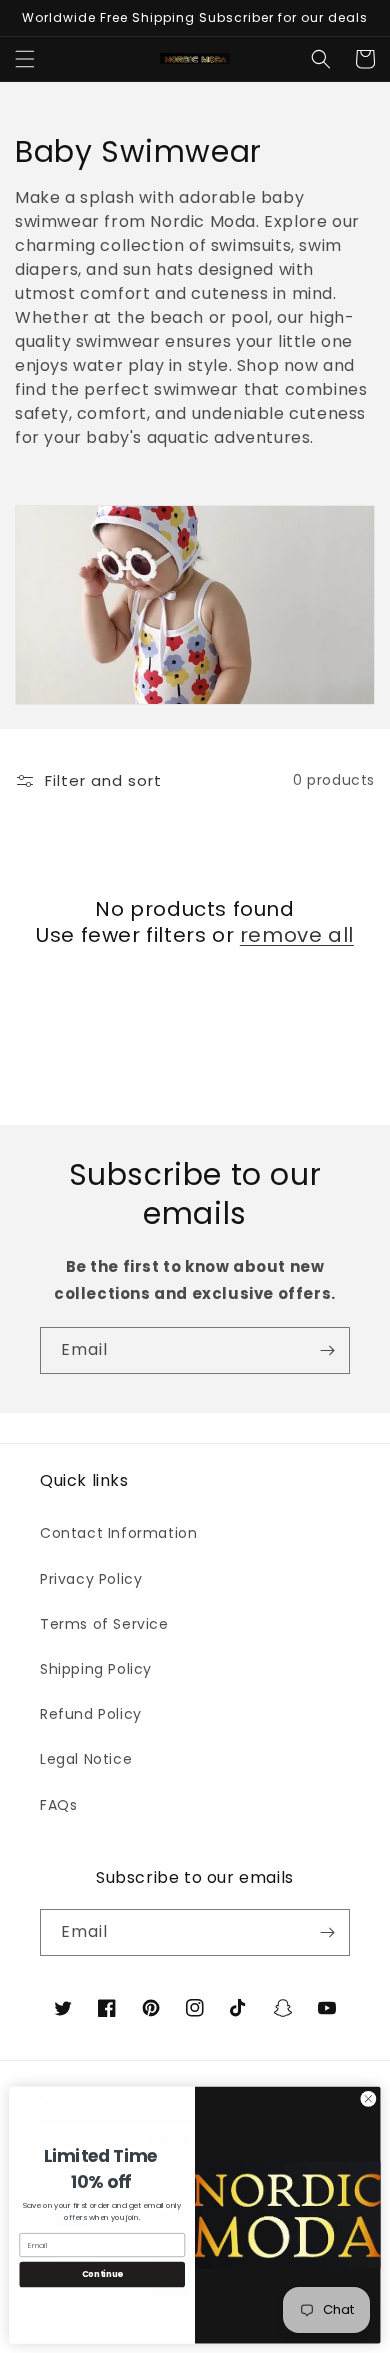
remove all (297, 935)
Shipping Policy (96, 1669)
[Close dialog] (368, 2098)
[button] (25, 59)
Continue (102, 2274)
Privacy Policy (91, 1579)
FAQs (58, 1805)
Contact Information (118, 1533)
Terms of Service (104, 1624)
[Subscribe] (327, 1350)
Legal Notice (86, 1759)
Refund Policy (91, 1714)
